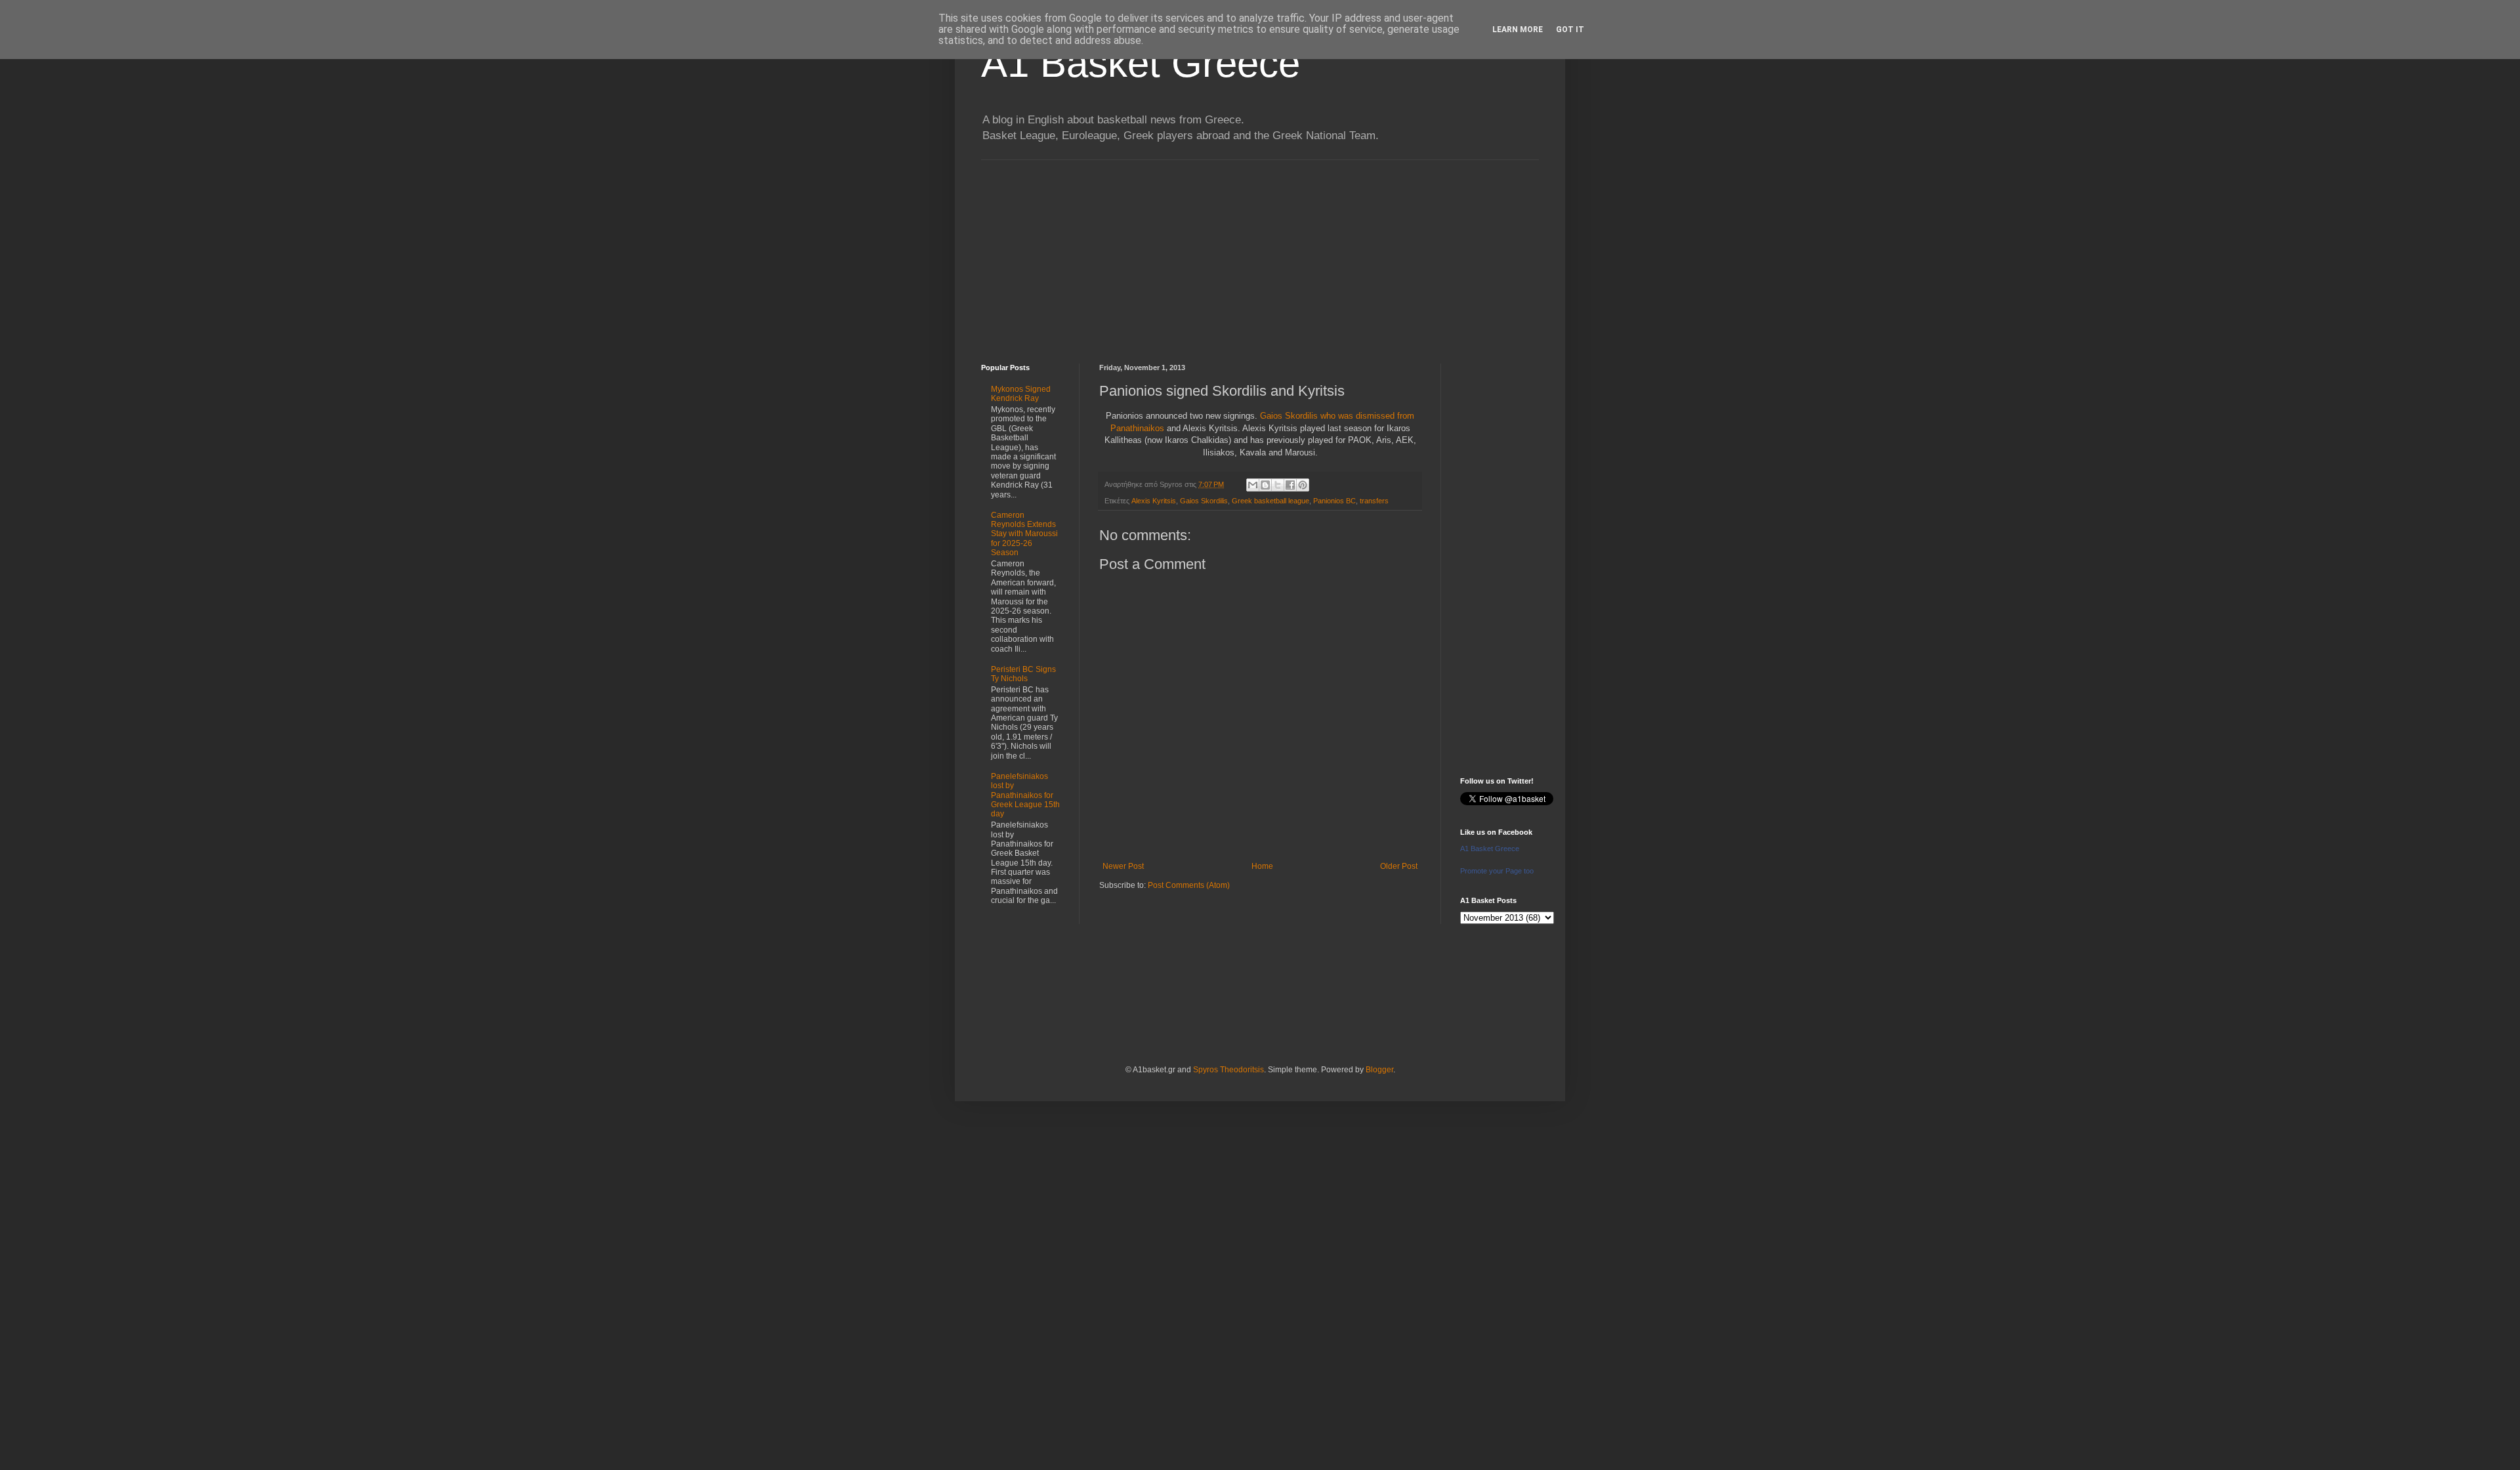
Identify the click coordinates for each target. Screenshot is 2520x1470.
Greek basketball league (1270, 501)
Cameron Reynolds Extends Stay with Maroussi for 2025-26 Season (1024, 534)
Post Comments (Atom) (1189, 885)
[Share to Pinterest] (1303, 485)
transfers (1374, 501)
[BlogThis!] (1265, 485)
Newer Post (1123, 866)
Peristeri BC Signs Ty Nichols (1023, 674)
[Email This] (1253, 485)
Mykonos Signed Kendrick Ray (1021, 394)
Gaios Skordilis (1204, 501)
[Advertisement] (1260, 252)
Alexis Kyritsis (1154, 501)
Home (1262, 866)
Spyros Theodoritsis (1228, 1070)
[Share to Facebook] (1290, 485)
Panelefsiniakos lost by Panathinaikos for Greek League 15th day (1025, 795)
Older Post (1399, 866)
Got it (1570, 30)
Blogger (1379, 1070)
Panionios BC (1334, 501)
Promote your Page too (1497, 871)
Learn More (1518, 30)
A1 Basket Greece (1141, 63)
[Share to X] (1278, 485)
